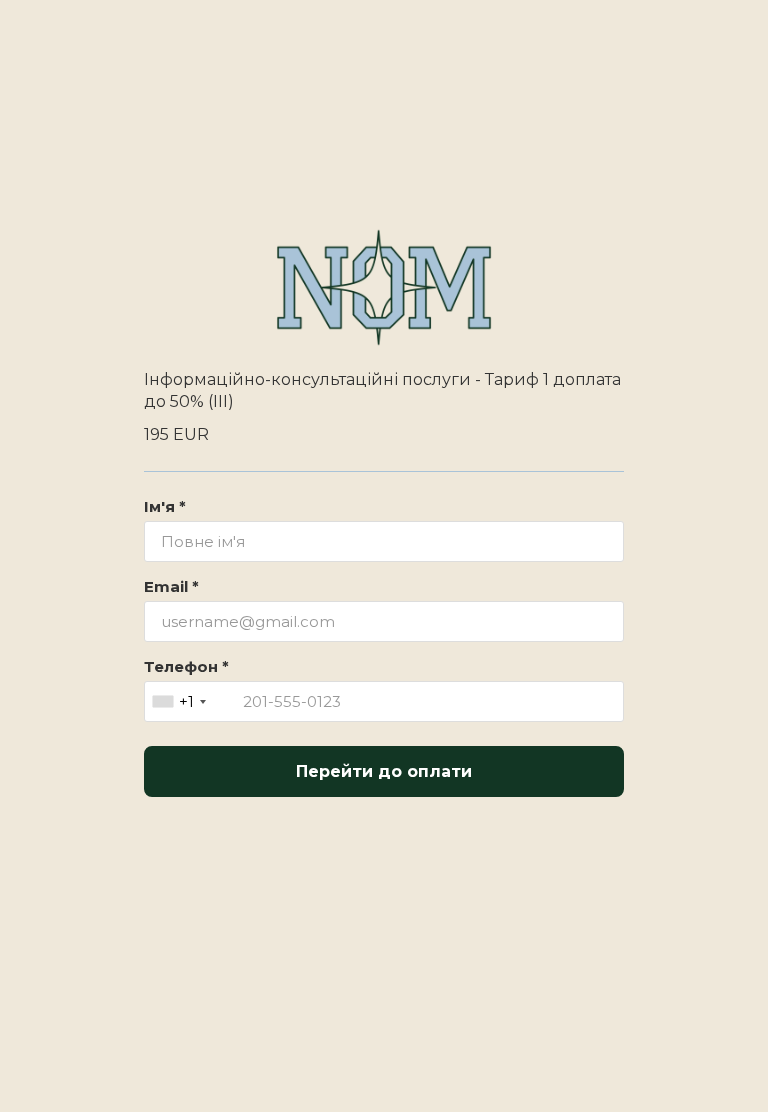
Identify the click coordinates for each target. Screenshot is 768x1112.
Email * (171, 586)
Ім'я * (165, 506)
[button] (191, 701)
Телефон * (186, 666)
